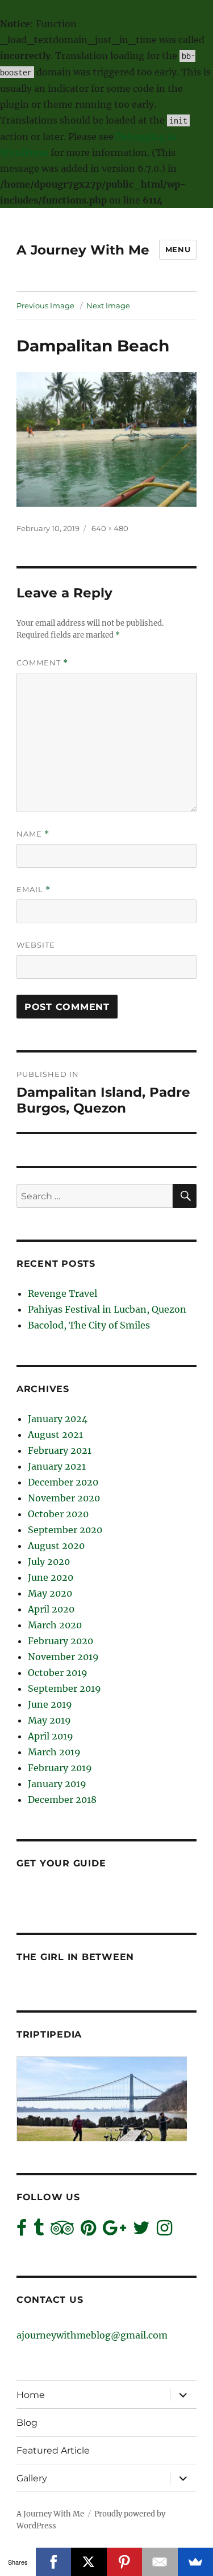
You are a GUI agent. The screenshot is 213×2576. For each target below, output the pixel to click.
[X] (89, 2562)
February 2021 (60, 1450)
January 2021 (57, 1466)
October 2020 (58, 1514)
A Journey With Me (83, 250)
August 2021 (55, 1435)
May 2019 (49, 1720)
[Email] (160, 2562)
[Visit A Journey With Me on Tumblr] (39, 2231)
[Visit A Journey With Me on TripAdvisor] (62, 2231)
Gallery (32, 2478)
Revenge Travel (62, 1293)
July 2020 (49, 1561)
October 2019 (58, 1673)
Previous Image (45, 305)
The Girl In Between (75, 1957)
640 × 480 (110, 528)
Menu (178, 249)
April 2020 (51, 1609)
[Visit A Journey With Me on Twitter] (141, 2231)
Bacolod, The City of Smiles (89, 1325)
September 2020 (65, 1530)
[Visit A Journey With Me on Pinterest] (88, 2231)
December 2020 (63, 1482)
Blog (27, 2423)
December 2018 (62, 1800)
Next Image (108, 305)
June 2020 (51, 1577)
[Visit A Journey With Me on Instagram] (164, 2231)
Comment (42, 663)
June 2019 (50, 1704)
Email (34, 890)
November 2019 (63, 1657)
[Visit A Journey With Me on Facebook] (22, 2231)
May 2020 (50, 1593)
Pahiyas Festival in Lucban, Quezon (107, 1309)
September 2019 (64, 1688)
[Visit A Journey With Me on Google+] (114, 2231)
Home (31, 2395)
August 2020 (56, 1546)
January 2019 (57, 1784)
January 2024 (58, 1419)
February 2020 (60, 1641)
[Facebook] (54, 2562)
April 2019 (51, 1736)
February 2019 (60, 1768)
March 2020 (55, 1625)
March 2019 (54, 1752)
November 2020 (64, 1498)
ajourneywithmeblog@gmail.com (92, 2335)
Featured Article (53, 2450)
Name (33, 834)
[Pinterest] (125, 2562)
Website (36, 945)
